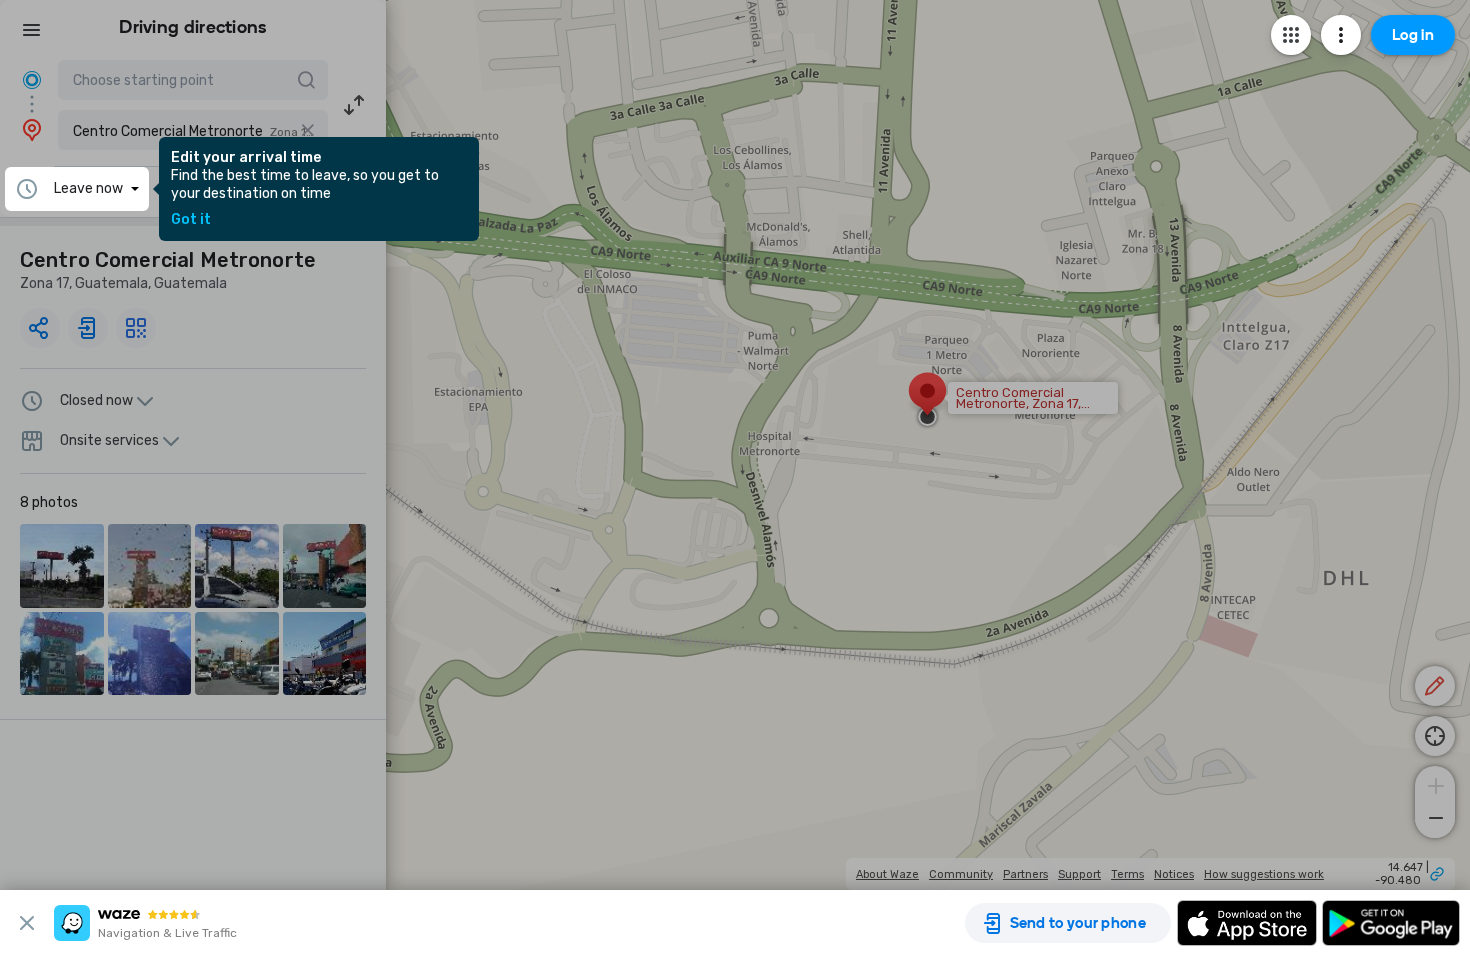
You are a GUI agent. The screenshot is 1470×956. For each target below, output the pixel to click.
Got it (191, 220)
